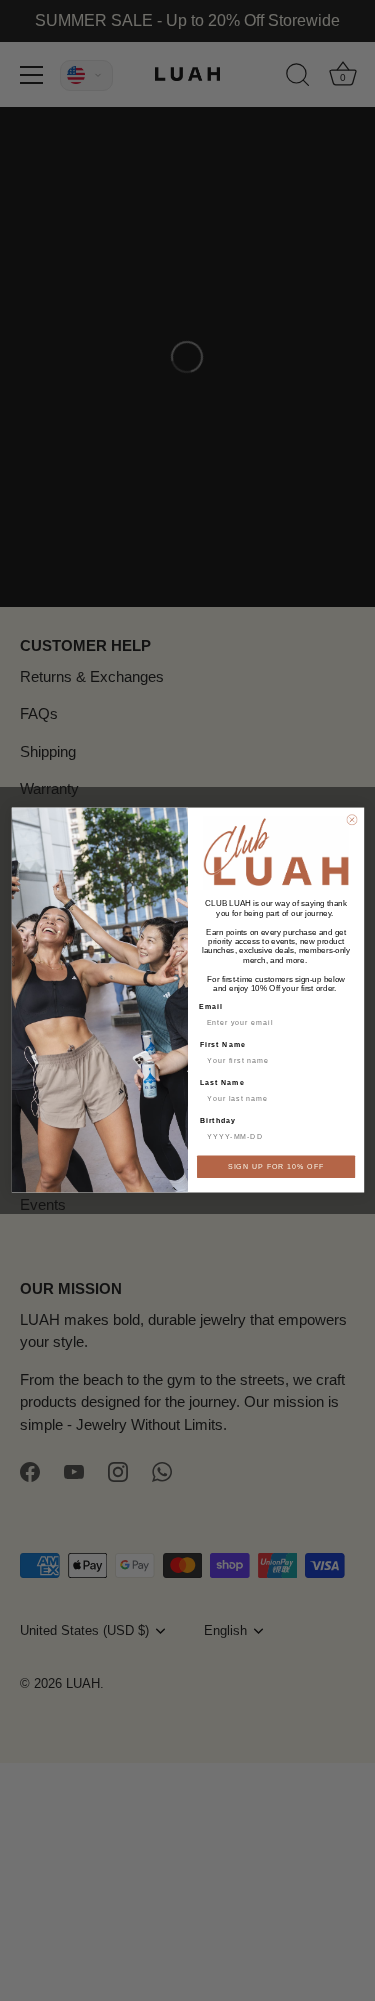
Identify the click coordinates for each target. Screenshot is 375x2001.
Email (209, 1007)
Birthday (217, 1121)
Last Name (221, 1083)
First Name (222, 1045)
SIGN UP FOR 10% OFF (275, 1167)
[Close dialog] (351, 820)
